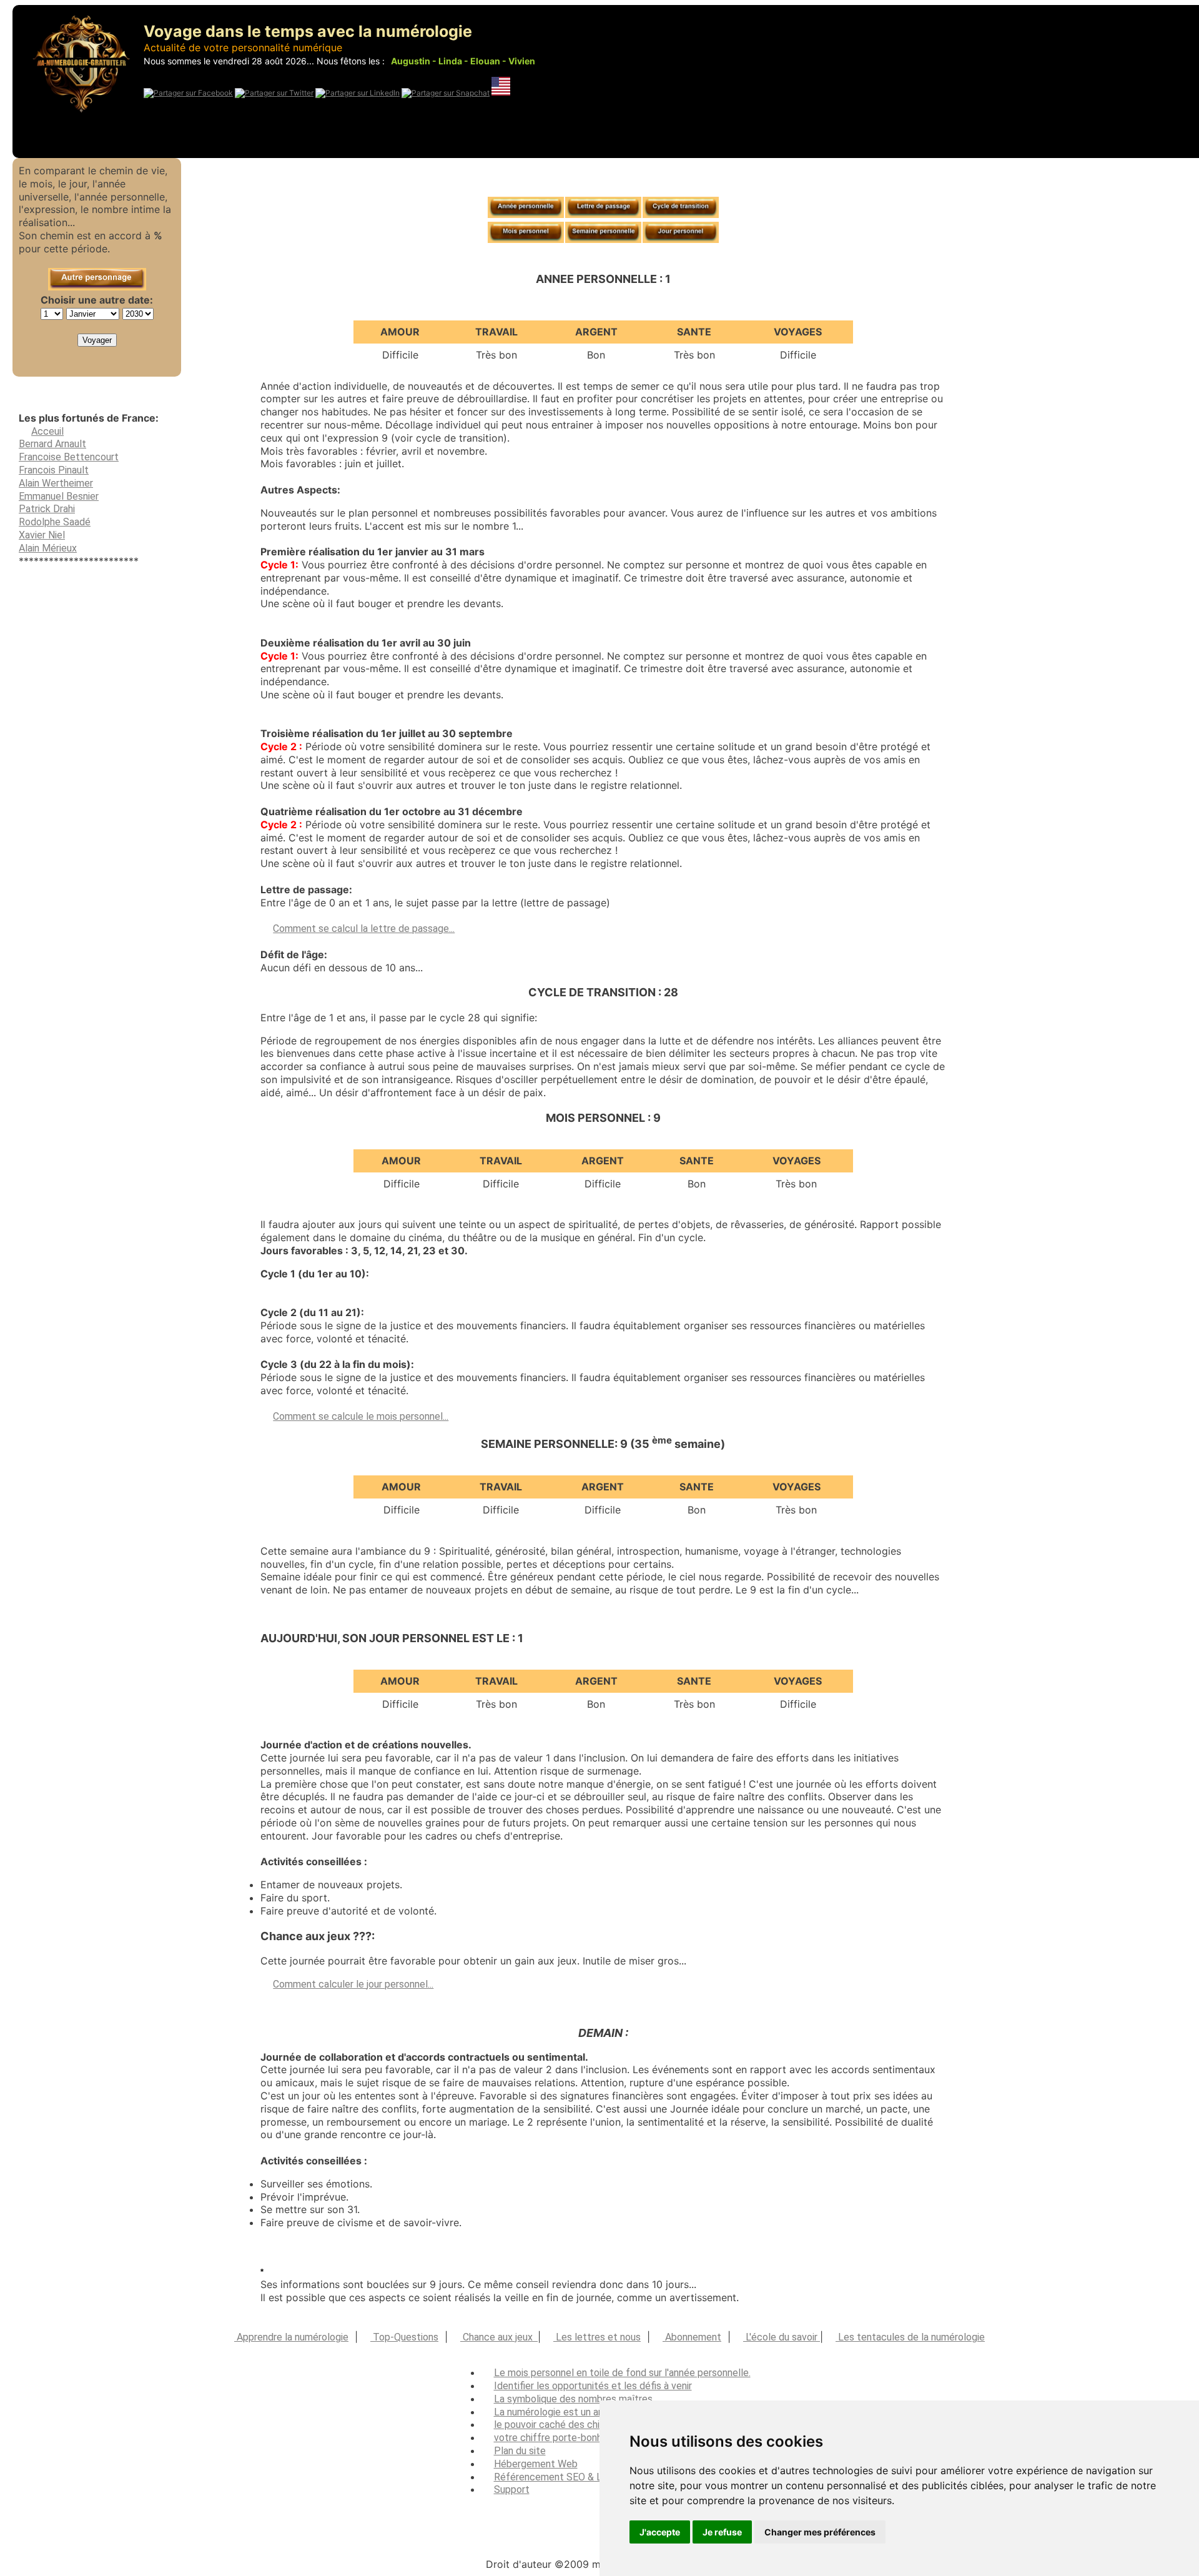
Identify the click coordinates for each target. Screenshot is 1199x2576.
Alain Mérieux (48, 548)
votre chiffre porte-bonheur (555, 2438)
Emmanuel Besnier (59, 496)
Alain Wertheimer (56, 483)
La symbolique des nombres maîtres (573, 2399)
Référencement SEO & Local (557, 2477)
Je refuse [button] (722, 2532)
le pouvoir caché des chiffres (558, 2425)
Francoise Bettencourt (69, 457)
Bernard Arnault (52, 444)
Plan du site (520, 2451)
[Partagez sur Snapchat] (446, 93)
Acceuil (47, 431)
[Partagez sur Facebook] (188, 93)
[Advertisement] (97, 980)
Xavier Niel (42, 535)
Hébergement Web (536, 2464)
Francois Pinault (54, 470)
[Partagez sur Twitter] (274, 93)
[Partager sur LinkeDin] (358, 93)
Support (512, 2489)
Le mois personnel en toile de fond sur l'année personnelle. (622, 2373)
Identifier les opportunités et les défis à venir (593, 2386)
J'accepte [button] (660, 2532)
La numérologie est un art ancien (565, 2412)
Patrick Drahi (47, 509)
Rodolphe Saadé (55, 522)
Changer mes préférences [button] (820, 2532)
